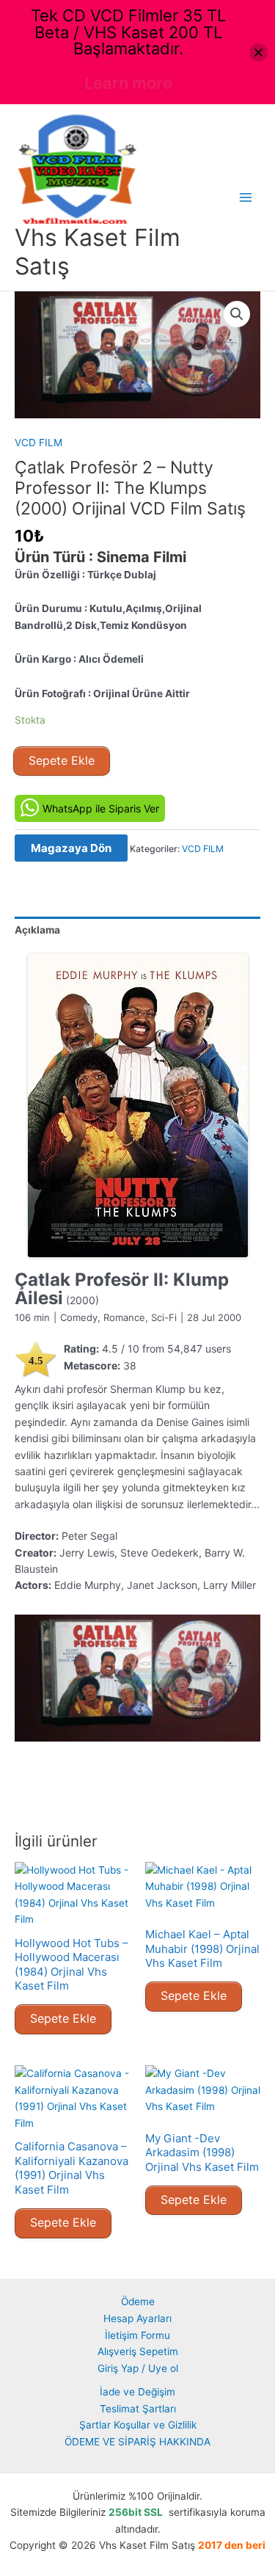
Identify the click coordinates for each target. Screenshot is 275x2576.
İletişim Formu (137, 2335)
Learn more (128, 83)
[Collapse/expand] (258, 52)
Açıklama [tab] (37, 930)
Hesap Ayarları (137, 2318)
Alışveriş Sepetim (138, 2351)
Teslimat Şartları (138, 2409)
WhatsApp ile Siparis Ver (101, 808)
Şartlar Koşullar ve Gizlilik (138, 2425)
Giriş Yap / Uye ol (138, 2368)
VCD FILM (38, 443)
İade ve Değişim (137, 2392)
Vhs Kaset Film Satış (98, 251)
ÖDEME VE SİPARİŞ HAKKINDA (137, 2442)
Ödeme (138, 2302)
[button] (237, 314)
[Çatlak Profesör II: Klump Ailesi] (137, 1105)
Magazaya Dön (71, 848)
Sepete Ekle (62, 760)
